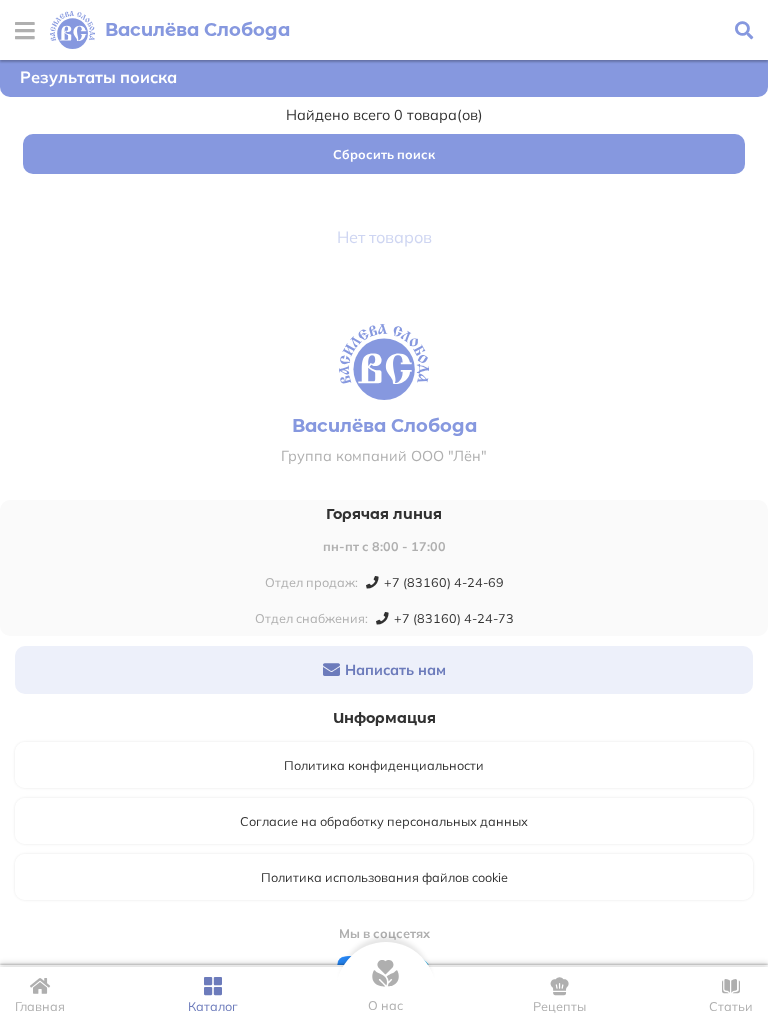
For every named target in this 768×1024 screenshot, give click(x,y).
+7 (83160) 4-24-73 (454, 618)
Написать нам (395, 670)
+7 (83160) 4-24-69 (444, 582)
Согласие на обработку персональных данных (384, 821)
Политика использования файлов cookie (384, 877)
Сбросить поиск (384, 154)
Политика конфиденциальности (384, 765)
